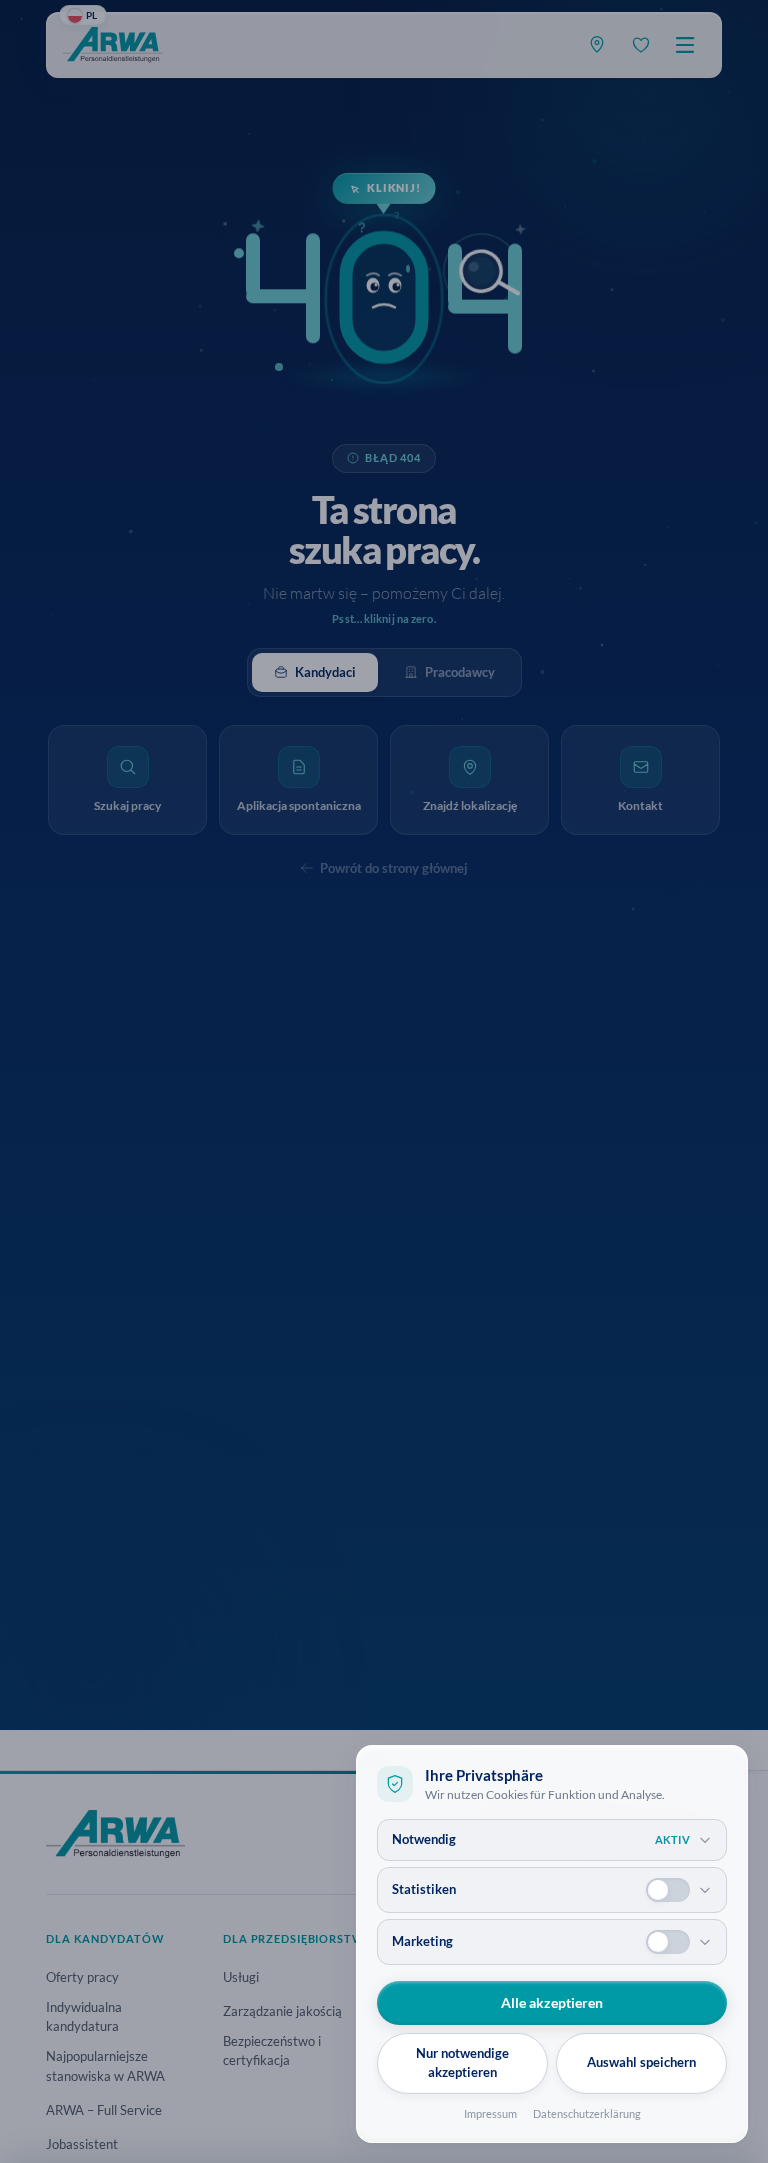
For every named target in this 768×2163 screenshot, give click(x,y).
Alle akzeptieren (552, 2002)
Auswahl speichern (641, 2062)
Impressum (490, 2113)
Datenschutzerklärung (587, 2113)
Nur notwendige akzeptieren (462, 2063)
